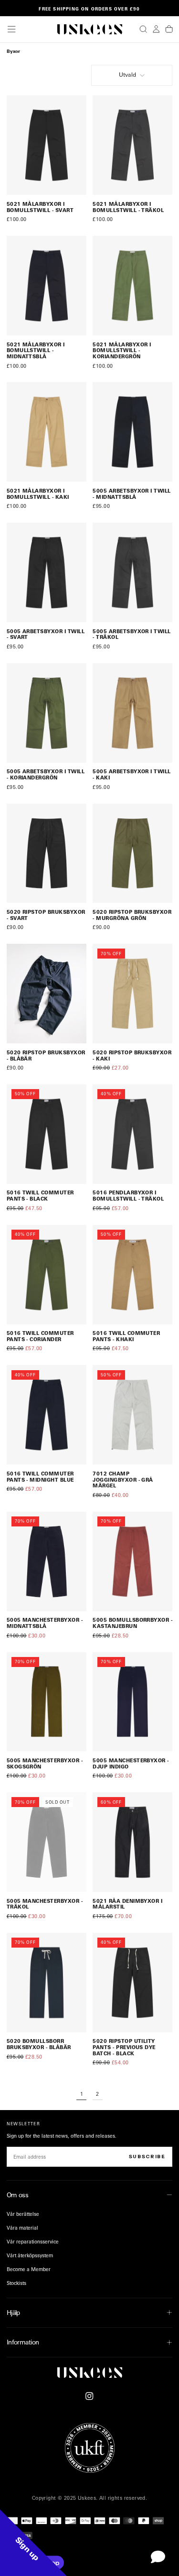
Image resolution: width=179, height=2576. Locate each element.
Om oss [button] (18, 2195)
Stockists (16, 2283)
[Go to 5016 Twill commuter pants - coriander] (47, 1275)
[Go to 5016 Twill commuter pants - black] (47, 1134)
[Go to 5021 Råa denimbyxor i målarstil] (132, 1842)
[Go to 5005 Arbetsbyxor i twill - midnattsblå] (132, 432)
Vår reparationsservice (33, 2242)
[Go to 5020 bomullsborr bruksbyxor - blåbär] (47, 1983)
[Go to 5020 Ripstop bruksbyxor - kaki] (132, 994)
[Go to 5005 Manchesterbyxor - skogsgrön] (47, 1702)
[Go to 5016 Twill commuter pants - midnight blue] (47, 1415)
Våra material (22, 2228)
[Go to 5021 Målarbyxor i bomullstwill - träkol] (132, 145)
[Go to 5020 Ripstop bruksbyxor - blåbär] (47, 994)
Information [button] (23, 2342)
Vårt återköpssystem (30, 2255)
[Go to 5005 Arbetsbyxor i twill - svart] (47, 572)
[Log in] (156, 29)
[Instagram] (89, 2396)
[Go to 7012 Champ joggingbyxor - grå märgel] (132, 1415)
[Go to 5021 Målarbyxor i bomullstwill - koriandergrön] (132, 286)
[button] (11, 29)
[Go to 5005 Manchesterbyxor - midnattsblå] (47, 1561)
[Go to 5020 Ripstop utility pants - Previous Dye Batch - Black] (132, 1983)
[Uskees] (90, 2372)
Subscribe (147, 2157)
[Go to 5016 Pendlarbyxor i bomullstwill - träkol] (132, 1134)
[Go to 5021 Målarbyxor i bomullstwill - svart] (47, 145)
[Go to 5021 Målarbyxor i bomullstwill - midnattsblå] (47, 286)
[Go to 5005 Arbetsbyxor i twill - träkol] (132, 572)
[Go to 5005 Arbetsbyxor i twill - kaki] (132, 713)
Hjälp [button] (13, 2312)
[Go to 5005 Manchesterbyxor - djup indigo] (132, 1702)
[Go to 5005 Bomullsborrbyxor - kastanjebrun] (132, 1561)
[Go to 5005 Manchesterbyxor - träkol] (47, 1842)
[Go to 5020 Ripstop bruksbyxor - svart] (47, 854)
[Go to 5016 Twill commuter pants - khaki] (132, 1275)
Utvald (127, 75)
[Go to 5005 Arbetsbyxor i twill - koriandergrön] (47, 713)
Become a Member (29, 2269)
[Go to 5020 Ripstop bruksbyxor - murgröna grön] (132, 854)
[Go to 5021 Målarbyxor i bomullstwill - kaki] (47, 432)
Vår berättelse (23, 2214)
